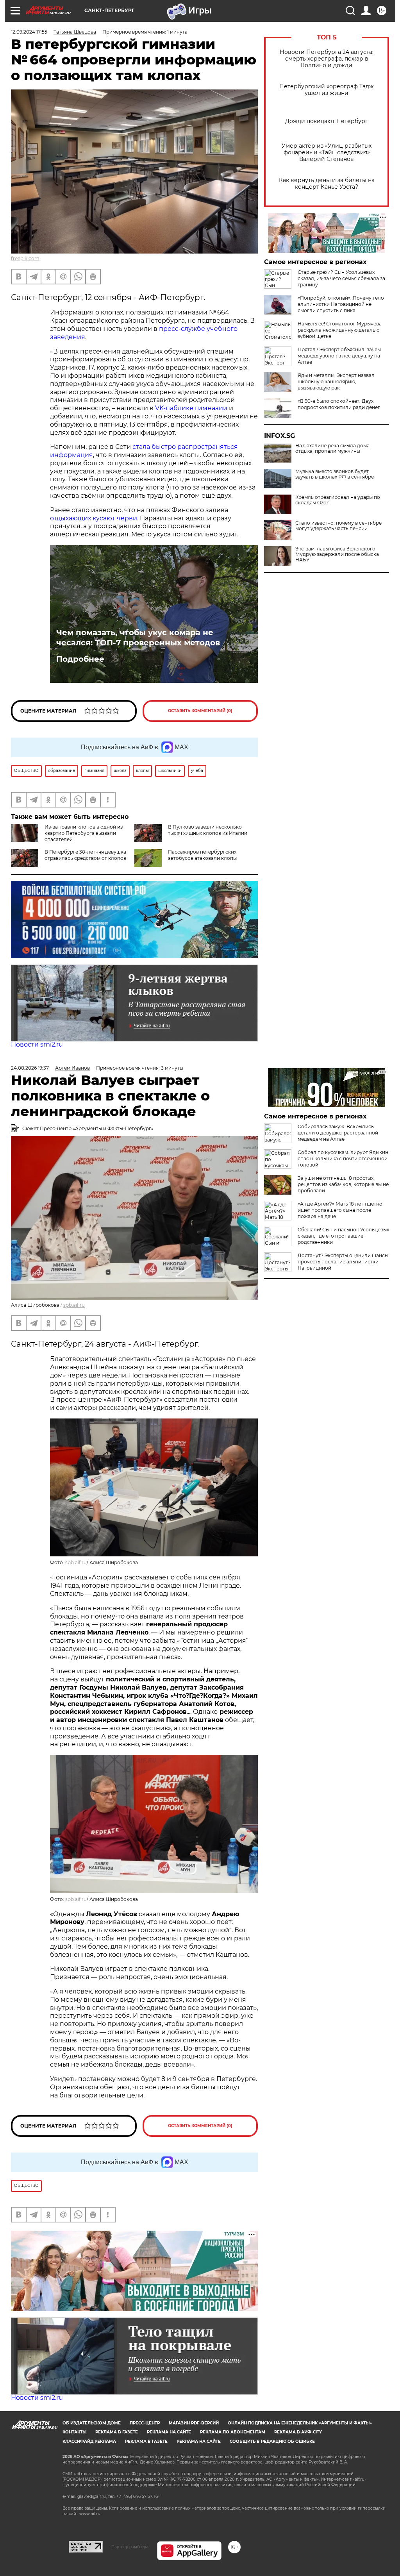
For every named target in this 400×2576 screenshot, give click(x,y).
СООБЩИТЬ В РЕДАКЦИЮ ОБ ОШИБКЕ (272, 2441)
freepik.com (25, 258)
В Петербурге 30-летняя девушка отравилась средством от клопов (85, 855)
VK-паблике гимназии (191, 408)
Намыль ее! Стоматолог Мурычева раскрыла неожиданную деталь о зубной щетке (340, 330)
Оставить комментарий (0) (200, 711)
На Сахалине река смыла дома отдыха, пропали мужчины (332, 448)
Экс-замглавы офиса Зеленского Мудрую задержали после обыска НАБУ (337, 554)
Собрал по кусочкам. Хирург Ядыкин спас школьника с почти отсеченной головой (343, 1158)
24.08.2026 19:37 (30, 1068)
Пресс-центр (145, 2423)
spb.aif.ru (74, 1305)
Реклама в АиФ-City (298, 2432)
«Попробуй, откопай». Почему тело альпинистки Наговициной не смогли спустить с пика (341, 304)
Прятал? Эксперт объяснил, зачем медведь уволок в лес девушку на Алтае (339, 356)
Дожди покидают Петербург (327, 121)
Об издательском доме (92, 2423)
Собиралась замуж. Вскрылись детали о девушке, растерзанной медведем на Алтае (338, 1133)
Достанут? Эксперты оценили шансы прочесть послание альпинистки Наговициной (343, 1262)
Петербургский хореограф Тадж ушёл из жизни (327, 90)
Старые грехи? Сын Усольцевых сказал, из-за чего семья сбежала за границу (341, 278)
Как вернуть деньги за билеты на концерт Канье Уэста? (327, 184)
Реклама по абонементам (233, 2432)
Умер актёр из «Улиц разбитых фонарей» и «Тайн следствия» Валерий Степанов (327, 153)
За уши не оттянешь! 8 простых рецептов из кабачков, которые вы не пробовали (343, 1184)
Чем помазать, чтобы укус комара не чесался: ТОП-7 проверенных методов (138, 638)
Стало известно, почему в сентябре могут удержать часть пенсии (338, 526)
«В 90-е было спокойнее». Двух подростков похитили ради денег (339, 404)
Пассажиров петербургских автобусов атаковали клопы (202, 855)
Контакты (74, 2432)
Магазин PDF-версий (194, 2423)
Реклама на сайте (169, 2432)
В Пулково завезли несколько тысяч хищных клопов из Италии (208, 830)
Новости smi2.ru (37, 1044)
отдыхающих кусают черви (94, 518)
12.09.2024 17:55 (29, 32)
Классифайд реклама (89, 2441)
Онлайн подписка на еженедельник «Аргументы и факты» (300, 2423)
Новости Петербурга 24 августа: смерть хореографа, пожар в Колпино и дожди (327, 59)
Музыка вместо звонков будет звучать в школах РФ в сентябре (335, 474)
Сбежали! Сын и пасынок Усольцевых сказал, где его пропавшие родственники (343, 1236)
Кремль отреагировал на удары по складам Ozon (338, 500)
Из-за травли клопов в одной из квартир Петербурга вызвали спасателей (84, 833)
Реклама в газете (117, 2432)
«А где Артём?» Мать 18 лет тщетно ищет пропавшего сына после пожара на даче (340, 1210)
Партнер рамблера (130, 2547)
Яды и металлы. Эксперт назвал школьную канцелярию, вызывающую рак (336, 381)
